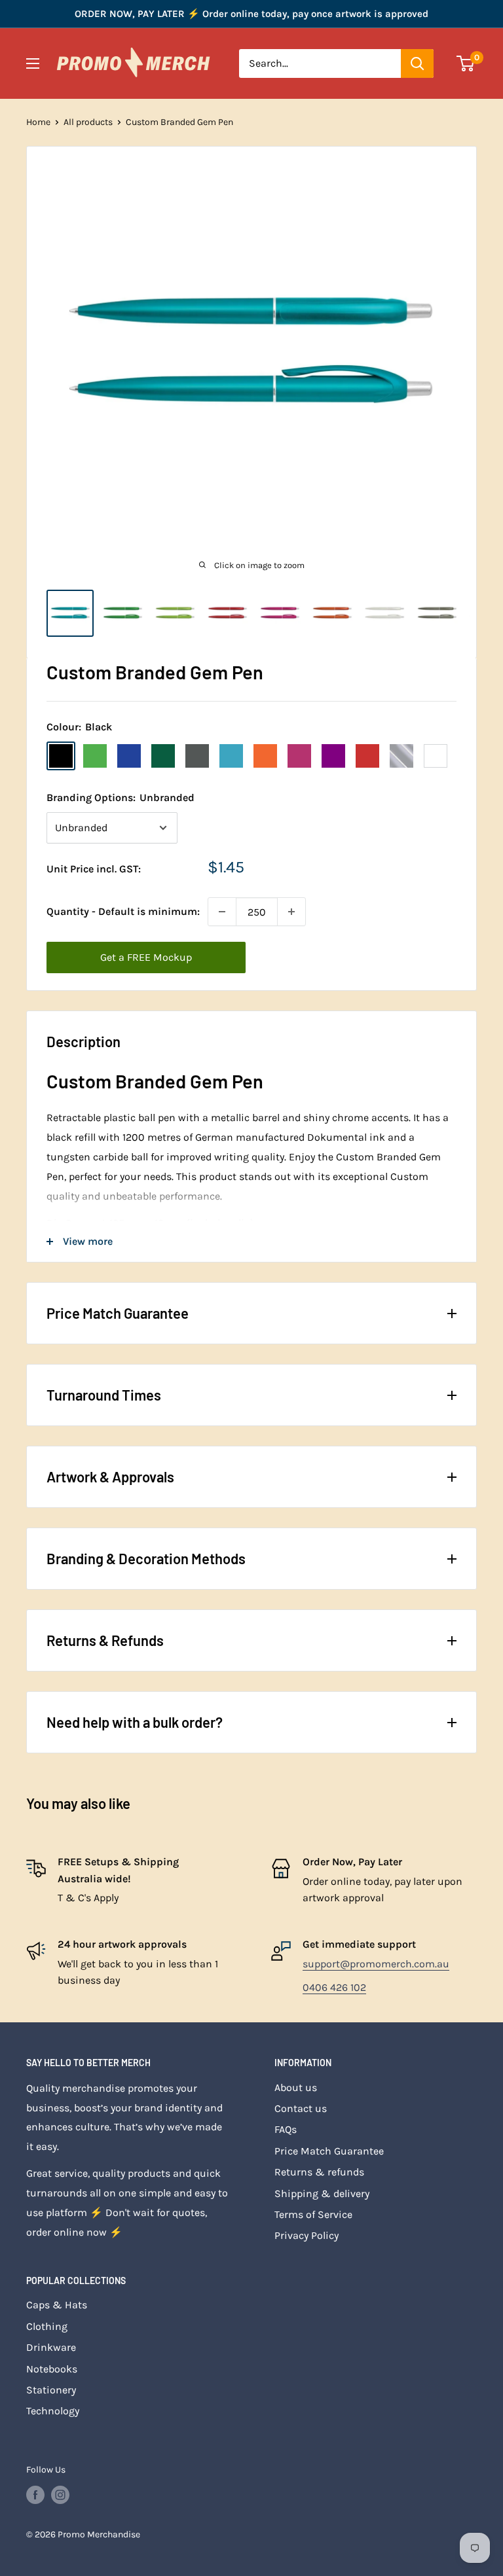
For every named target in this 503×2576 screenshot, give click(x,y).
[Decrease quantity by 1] (222, 912)
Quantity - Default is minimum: (123, 911)
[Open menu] (33, 63)
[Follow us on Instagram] (60, 2495)
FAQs (286, 2129)
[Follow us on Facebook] (35, 2495)
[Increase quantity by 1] (291, 912)
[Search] (417, 63)
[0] (466, 63)
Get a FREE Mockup (146, 957)
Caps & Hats (57, 2305)
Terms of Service (313, 2214)
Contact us (301, 2108)
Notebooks (52, 2369)
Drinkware (51, 2347)
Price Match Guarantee (329, 2151)
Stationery (51, 2390)
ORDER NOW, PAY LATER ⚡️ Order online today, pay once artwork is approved (251, 14)
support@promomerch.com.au (376, 1964)
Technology (53, 2411)
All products (88, 122)
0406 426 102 (334, 1987)
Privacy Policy (307, 2235)
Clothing (47, 2326)
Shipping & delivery (322, 2193)
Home (38, 122)
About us (296, 2087)
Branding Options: (121, 797)
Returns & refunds (319, 2172)
